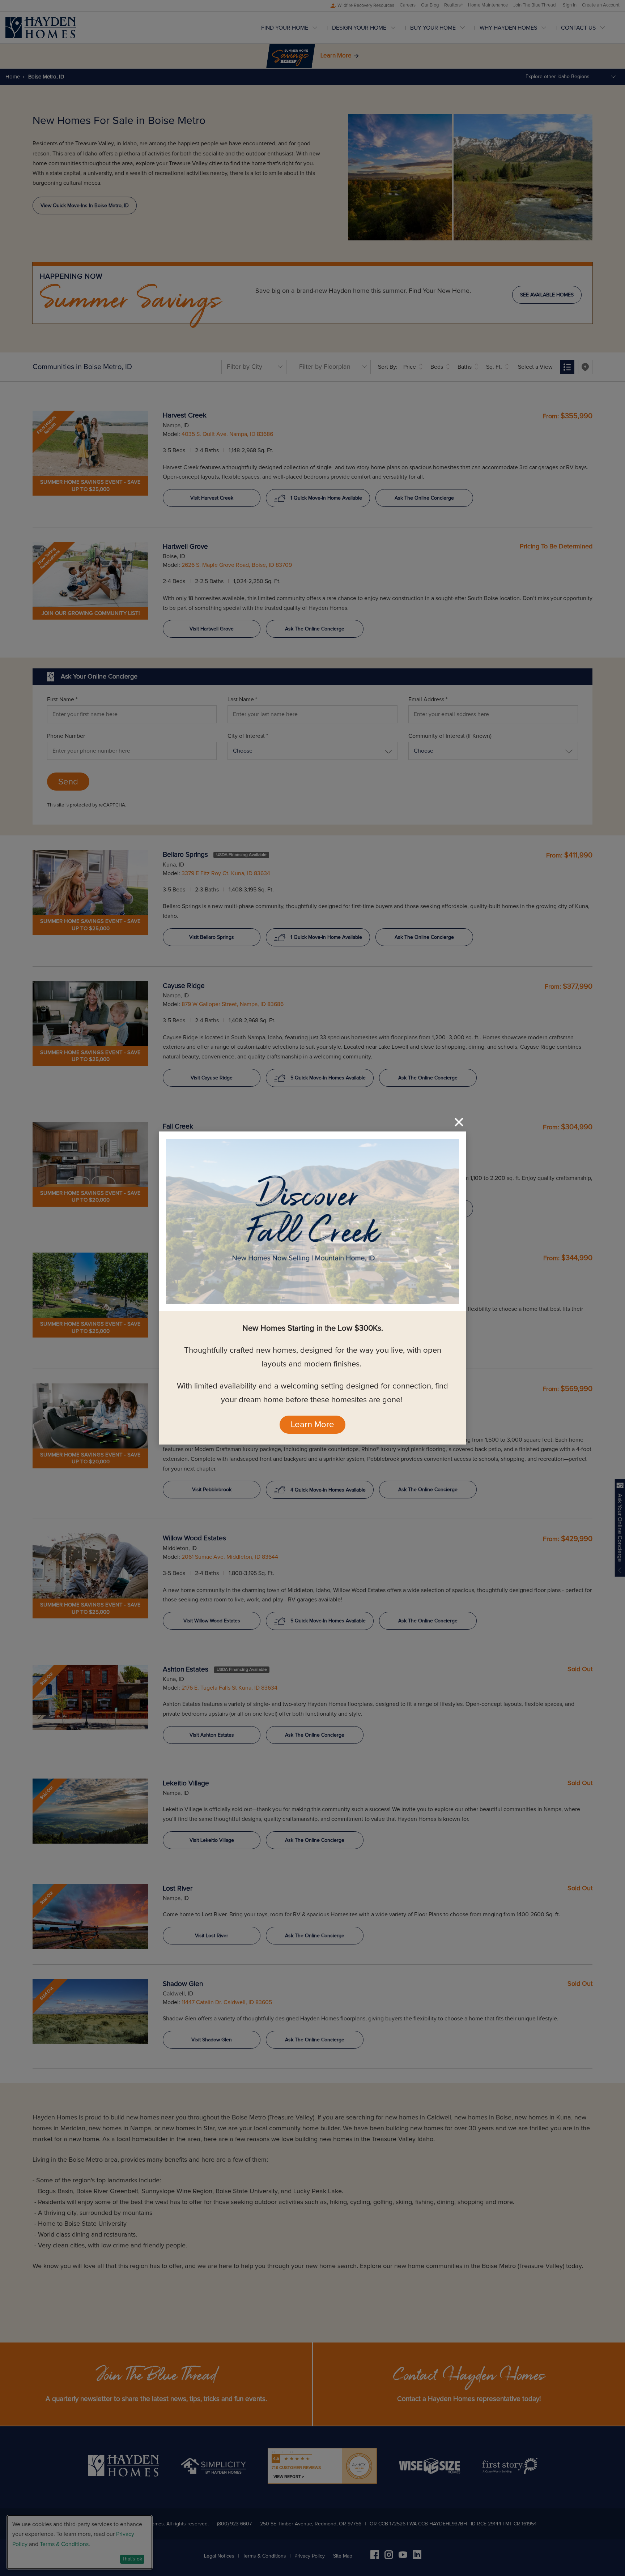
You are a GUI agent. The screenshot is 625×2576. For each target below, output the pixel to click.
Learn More (312, 1425)
